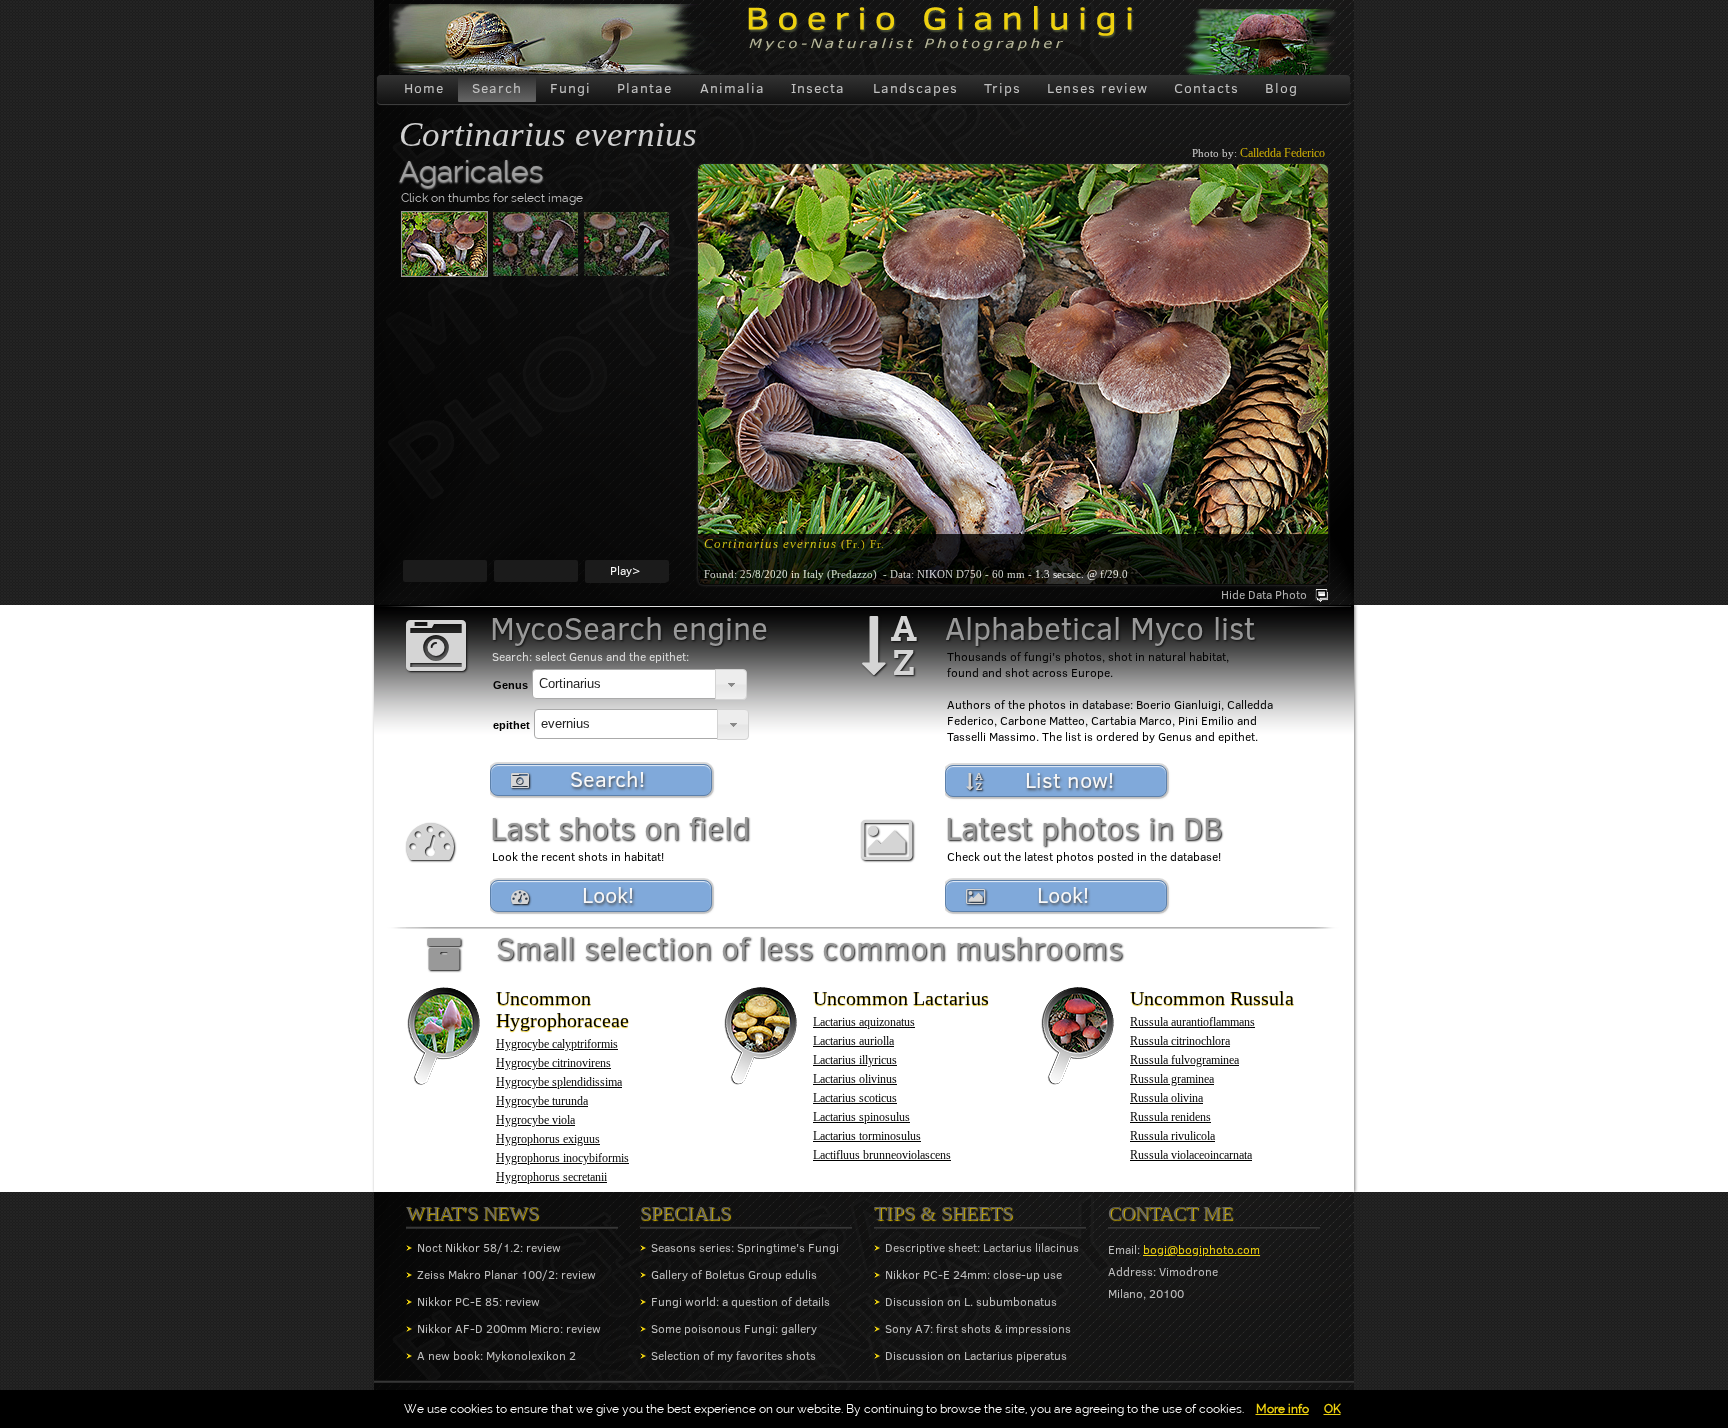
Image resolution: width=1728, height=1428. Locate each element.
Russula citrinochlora (1180, 1041)
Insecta (818, 88)
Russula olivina (1166, 1098)
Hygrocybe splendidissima (559, 1082)
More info (1282, 1409)
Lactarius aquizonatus (864, 1022)
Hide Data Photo (1264, 594)
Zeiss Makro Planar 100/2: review (506, 1274)
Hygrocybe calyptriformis (557, 1044)
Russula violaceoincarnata (1191, 1155)
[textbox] (624, 684)
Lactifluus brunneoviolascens (882, 1155)
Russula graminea (1172, 1079)
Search (497, 88)
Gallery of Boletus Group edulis (734, 1274)
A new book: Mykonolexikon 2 (496, 1355)
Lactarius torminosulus (867, 1136)
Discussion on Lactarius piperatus (976, 1355)
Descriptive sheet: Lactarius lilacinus (982, 1247)
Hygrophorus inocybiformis (562, 1158)
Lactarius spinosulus (861, 1117)
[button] (731, 684)
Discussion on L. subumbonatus (971, 1301)
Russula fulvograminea (1184, 1060)
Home (424, 88)
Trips (1002, 88)
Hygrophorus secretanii (551, 1177)
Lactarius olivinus (855, 1079)
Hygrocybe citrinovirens (553, 1063)
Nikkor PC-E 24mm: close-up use (973, 1274)
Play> (625, 570)
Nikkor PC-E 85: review (478, 1301)
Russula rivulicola (1172, 1136)
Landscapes (915, 88)
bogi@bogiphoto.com (1201, 1249)
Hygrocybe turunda (542, 1101)
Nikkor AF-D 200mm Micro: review (509, 1328)
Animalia (732, 88)
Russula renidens (1170, 1117)
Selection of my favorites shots (733, 1355)
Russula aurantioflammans (1192, 1022)
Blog (1281, 88)
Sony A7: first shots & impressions (978, 1328)
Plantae (644, 88)
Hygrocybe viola (535, 1120)
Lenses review (1097, 88)
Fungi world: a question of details (740, 1301)
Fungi (570, 88)
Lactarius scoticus (855, 1098)
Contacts (1206, 88)
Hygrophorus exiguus (548, 1139)
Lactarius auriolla (853, 1041)
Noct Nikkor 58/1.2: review (489, 1247)
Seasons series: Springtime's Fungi (745, 1247)
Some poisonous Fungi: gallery (734, 1328)
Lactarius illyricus (855, 1060)
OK (1332, 1409)
